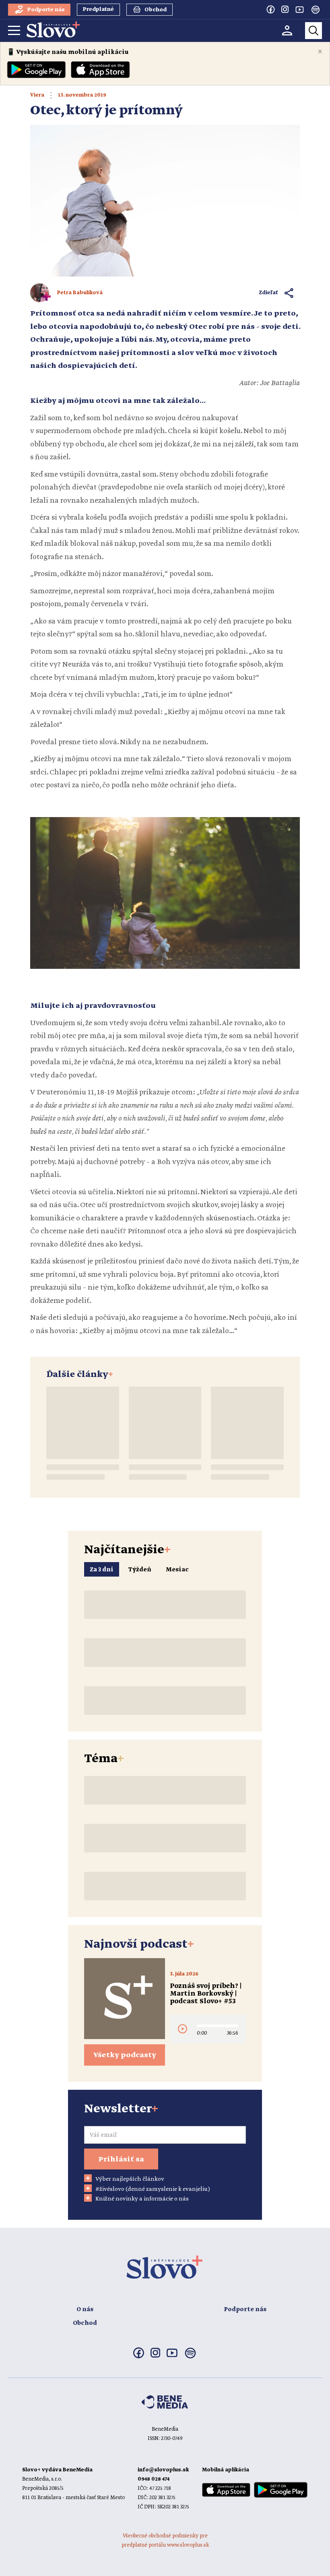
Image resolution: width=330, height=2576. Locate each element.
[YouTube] (299, 9)
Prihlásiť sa (121, 2159)
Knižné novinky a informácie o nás (142, 2199)
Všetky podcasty (125, 2055)
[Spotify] (316, 10)
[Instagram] (285, 9)
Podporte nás (245, 2310)
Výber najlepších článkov (130, 2179)
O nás (85, 2310)
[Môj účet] (287, 30)
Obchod (85, 2323)
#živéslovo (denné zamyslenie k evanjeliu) (153, 2189)
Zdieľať (269, 293)
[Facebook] (270, 9)
